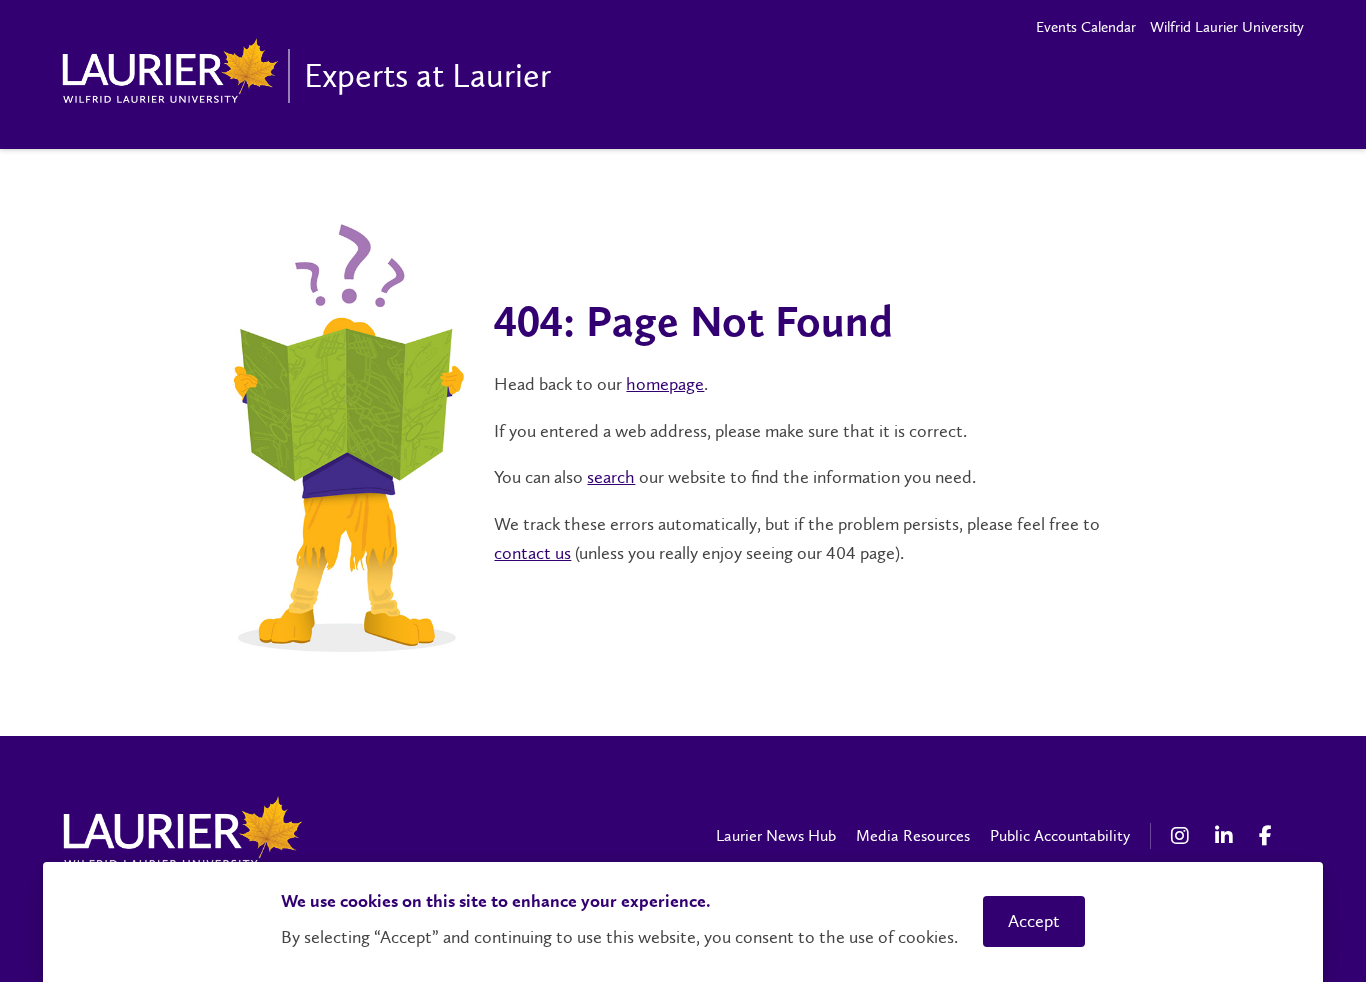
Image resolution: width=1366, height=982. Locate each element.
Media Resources (913, 835)
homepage (665, 384)
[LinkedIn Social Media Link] (1227, 836)
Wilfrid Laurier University (1227, 27)
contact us (532, 553)
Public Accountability (1060, 835)
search (611, 477)
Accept (1034, 921)
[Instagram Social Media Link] (1183, 836)
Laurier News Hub (776, 835)
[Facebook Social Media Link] (1271, 836)
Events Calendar (1086, 27)
